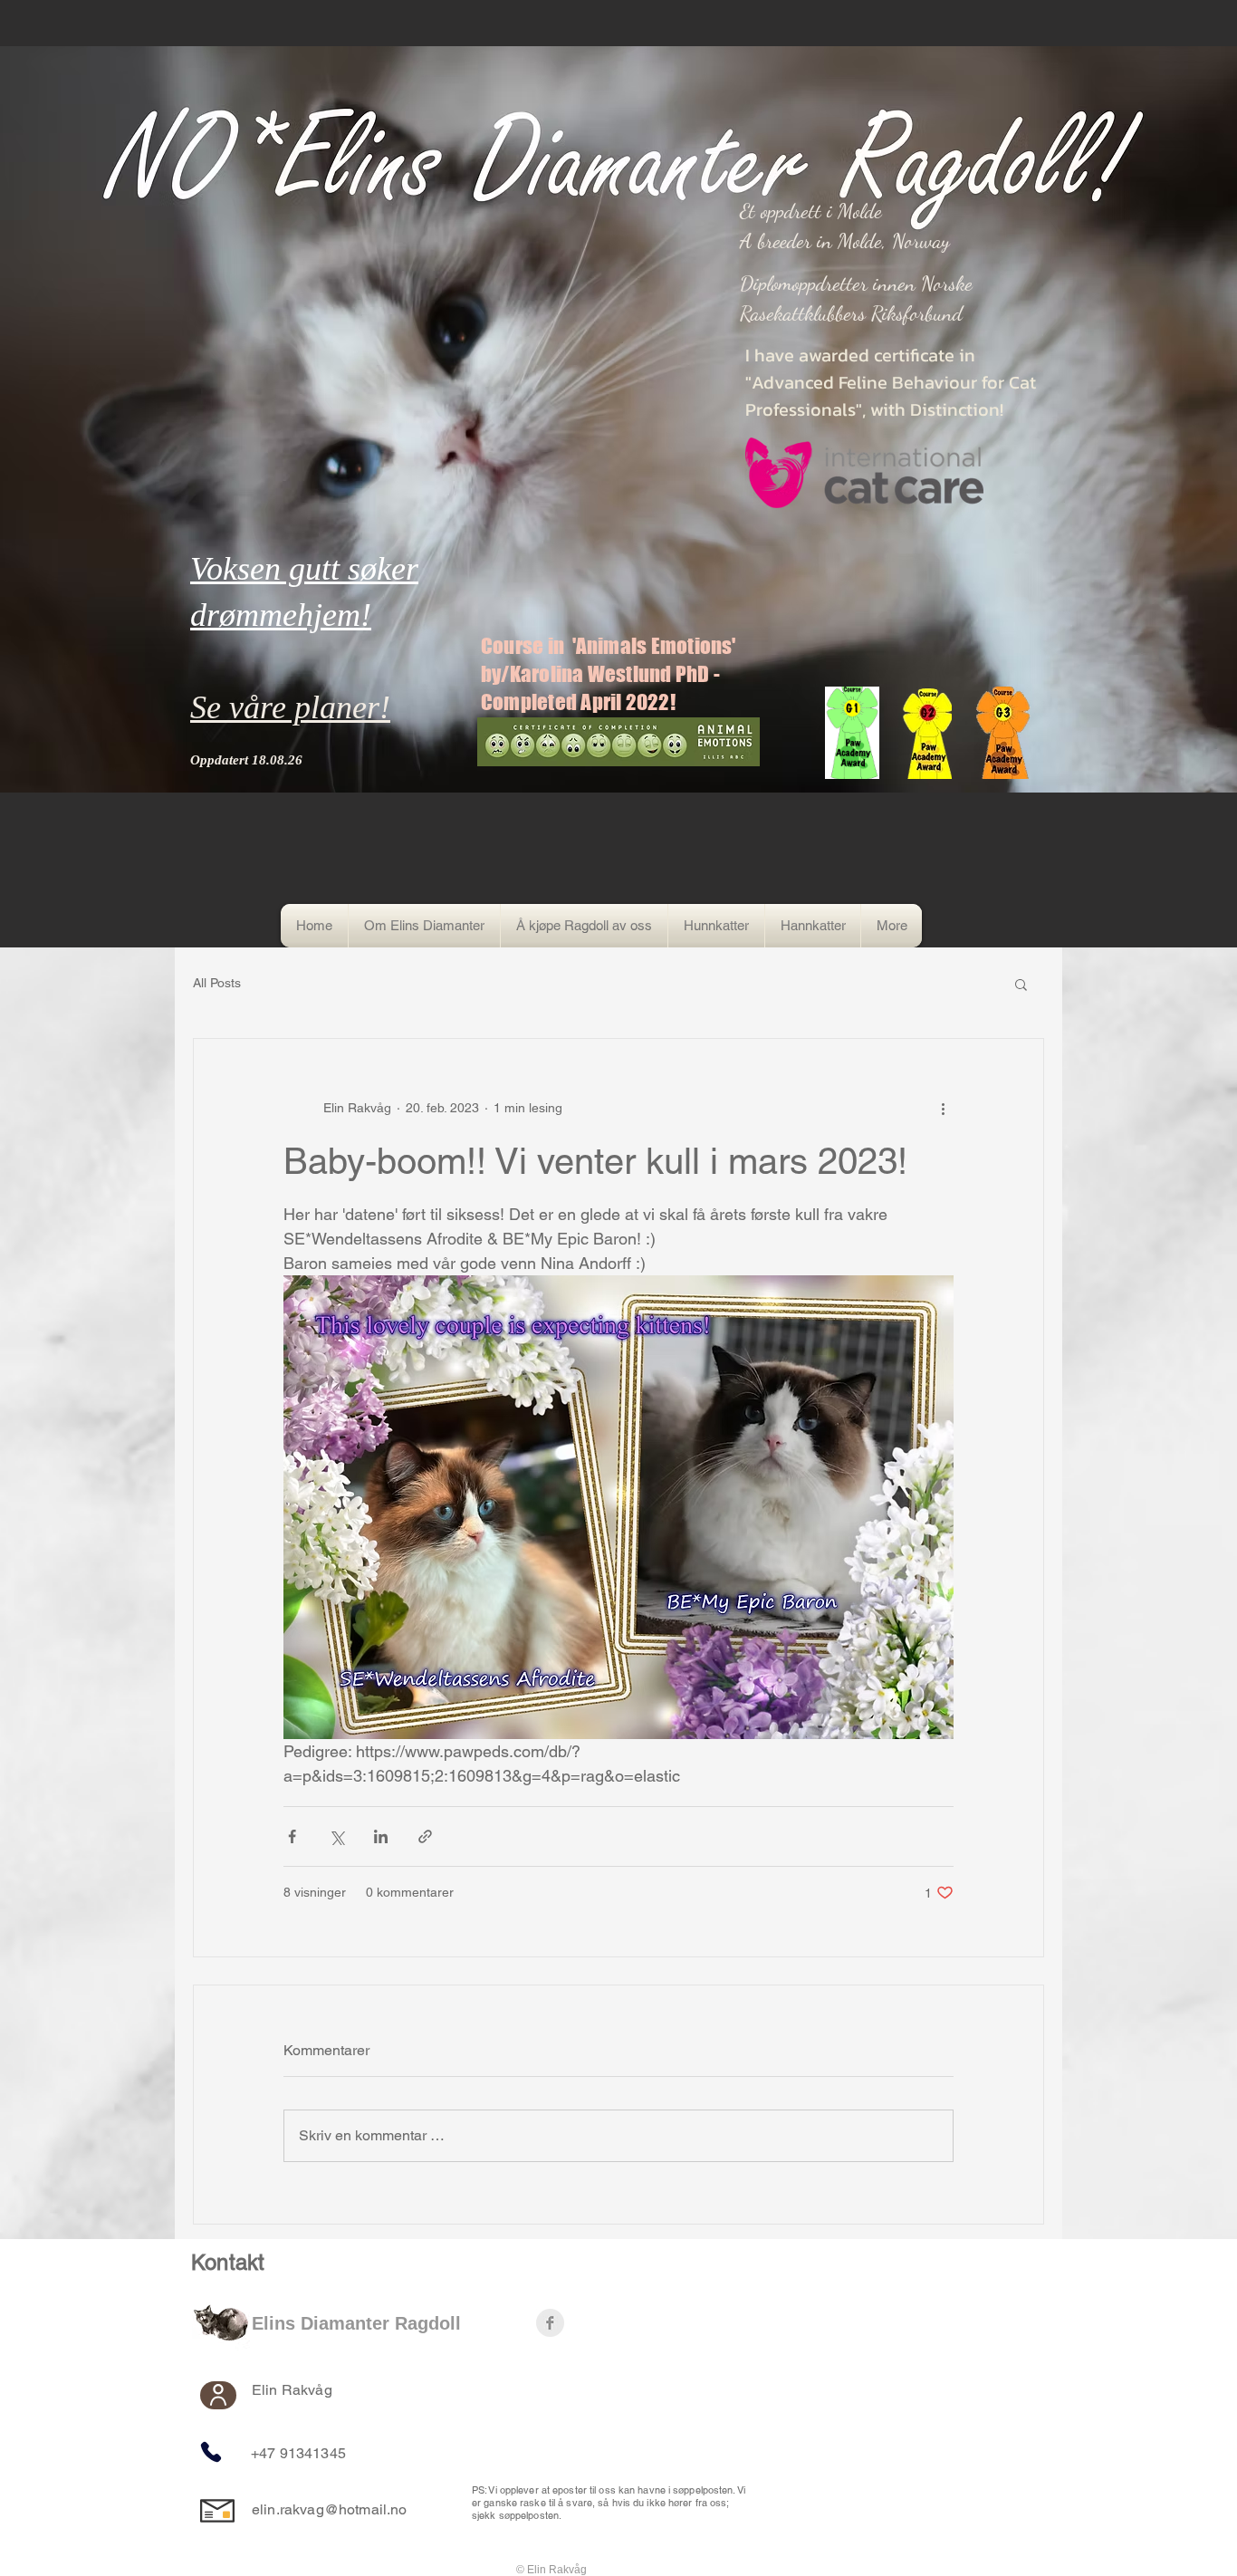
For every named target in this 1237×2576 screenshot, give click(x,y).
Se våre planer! (290, 707)
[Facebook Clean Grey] (550, 2323)
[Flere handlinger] (943, 1108)
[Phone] (211, 2452)
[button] (1021, 984)
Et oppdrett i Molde (811, 211)
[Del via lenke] (425, 1836)
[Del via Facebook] (292, 1836)
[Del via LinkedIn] (381, 1836)
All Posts (217, 983)
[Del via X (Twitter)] (336, 1836)
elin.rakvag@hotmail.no (330, 2509)
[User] (218, 2395)
